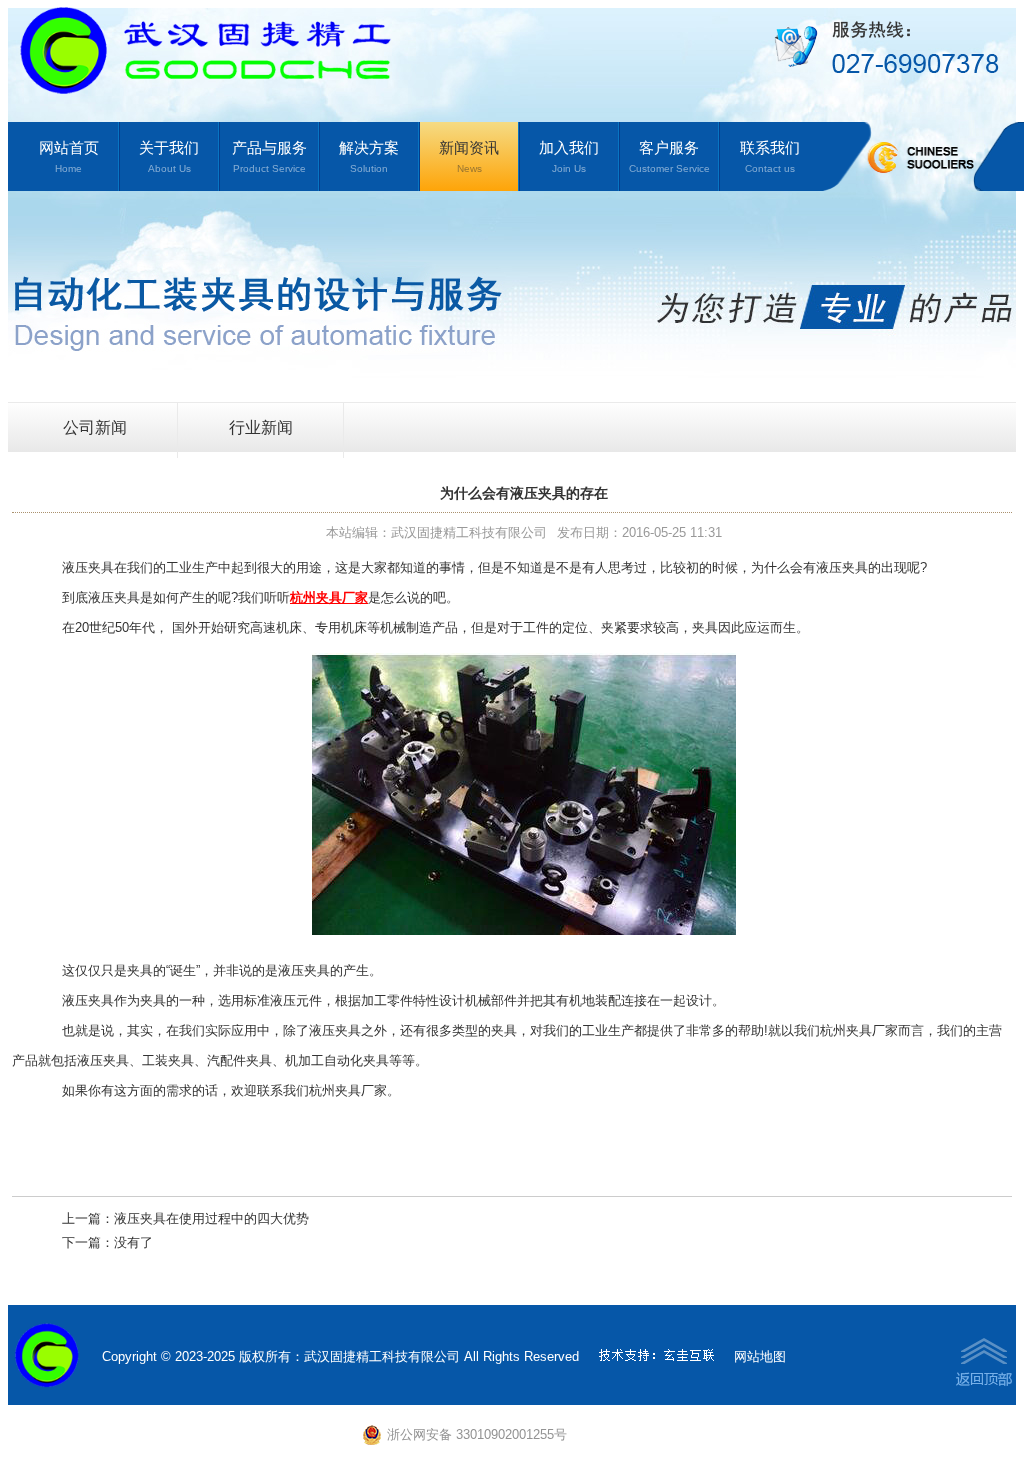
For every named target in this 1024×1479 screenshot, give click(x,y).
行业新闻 (261, 427)
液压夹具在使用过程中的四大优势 (211, 1218)
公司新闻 (95, 427)
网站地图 (760, 1356)
